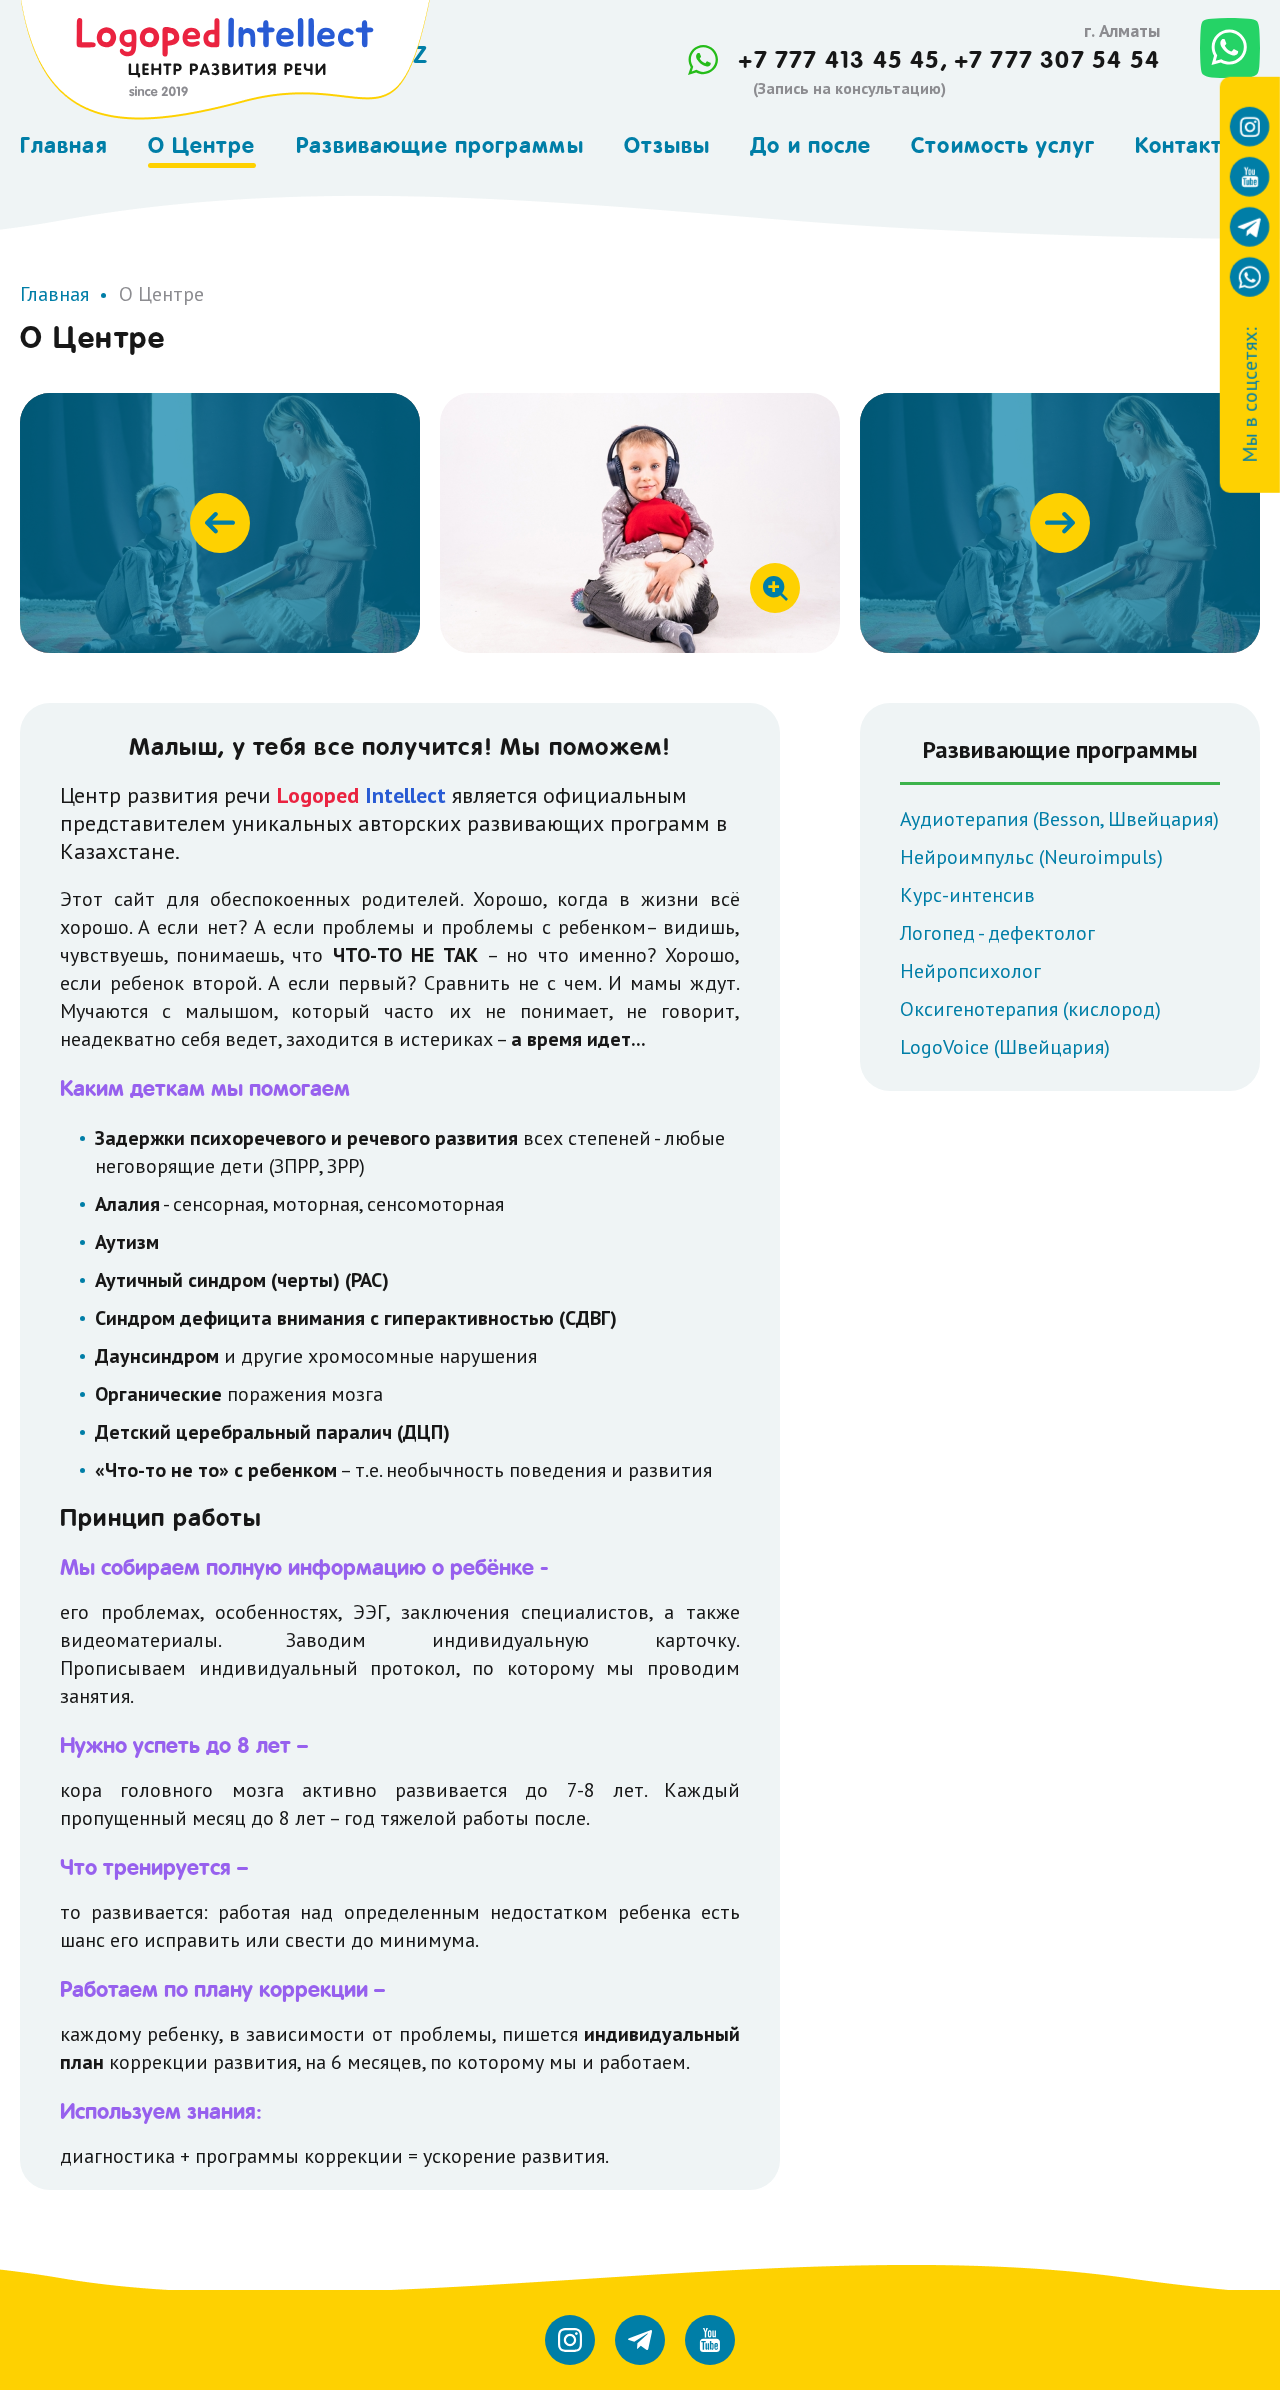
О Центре (202, 145)
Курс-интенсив (967, 895)
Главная (64, 145)
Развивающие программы (440, 145)
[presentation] (220, 523)
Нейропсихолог (970, 971)
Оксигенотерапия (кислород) (1030, 1009)
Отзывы (667, 145)
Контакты (1188, 145)
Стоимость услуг (1003, 145)
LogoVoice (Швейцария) (1005, 1047)
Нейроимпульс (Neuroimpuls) (1031, 857)
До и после (810, 145)
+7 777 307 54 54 (1057, 60)
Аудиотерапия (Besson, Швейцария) (1059, 819)
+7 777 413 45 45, (842, 60)
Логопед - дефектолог (997, 933)
